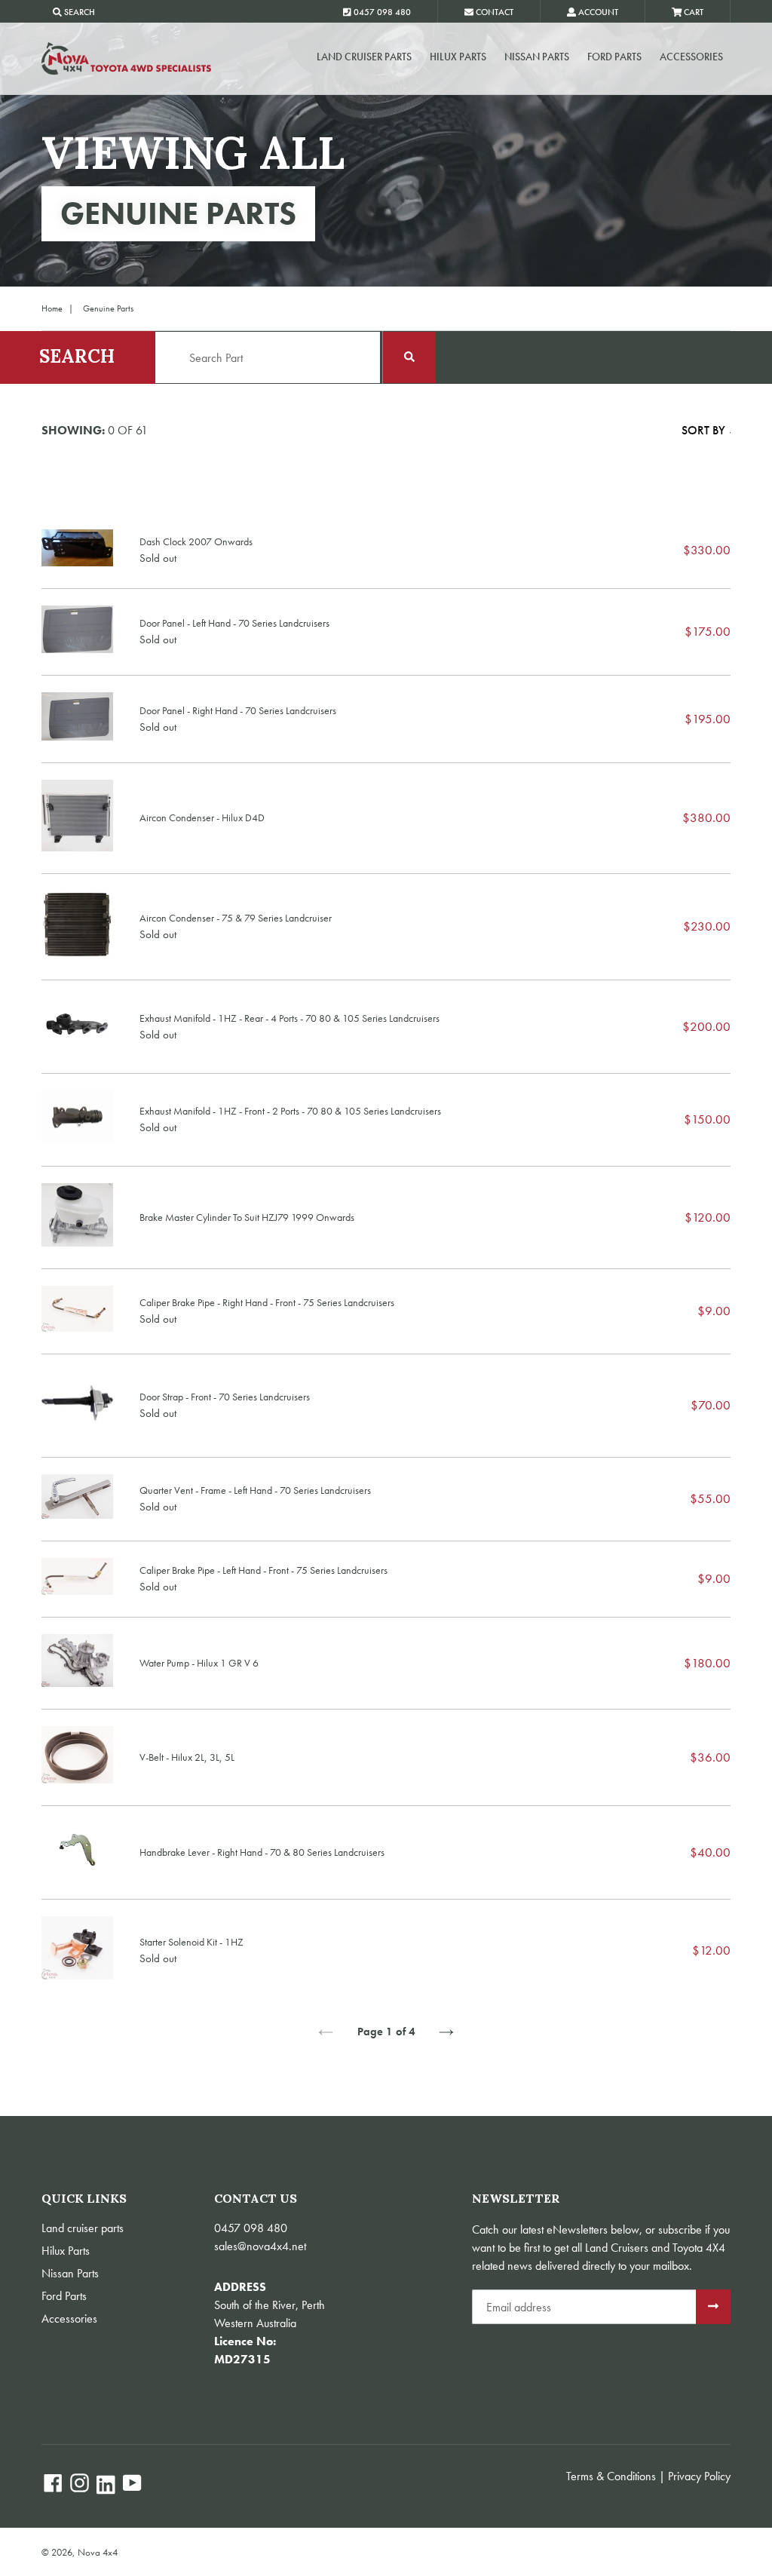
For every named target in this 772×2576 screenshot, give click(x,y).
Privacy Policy (699, 2476)
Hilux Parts (458, 57)
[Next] (446, 2032)
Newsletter (516, 2199)
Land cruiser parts (364, 57)
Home (52, 308)
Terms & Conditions (611, 2476)
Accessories (691, 57)
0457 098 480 (251, 2228)
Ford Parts (614, 57)
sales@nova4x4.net (260, 2246)
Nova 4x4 (98, 2552)
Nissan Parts (537, 57)
